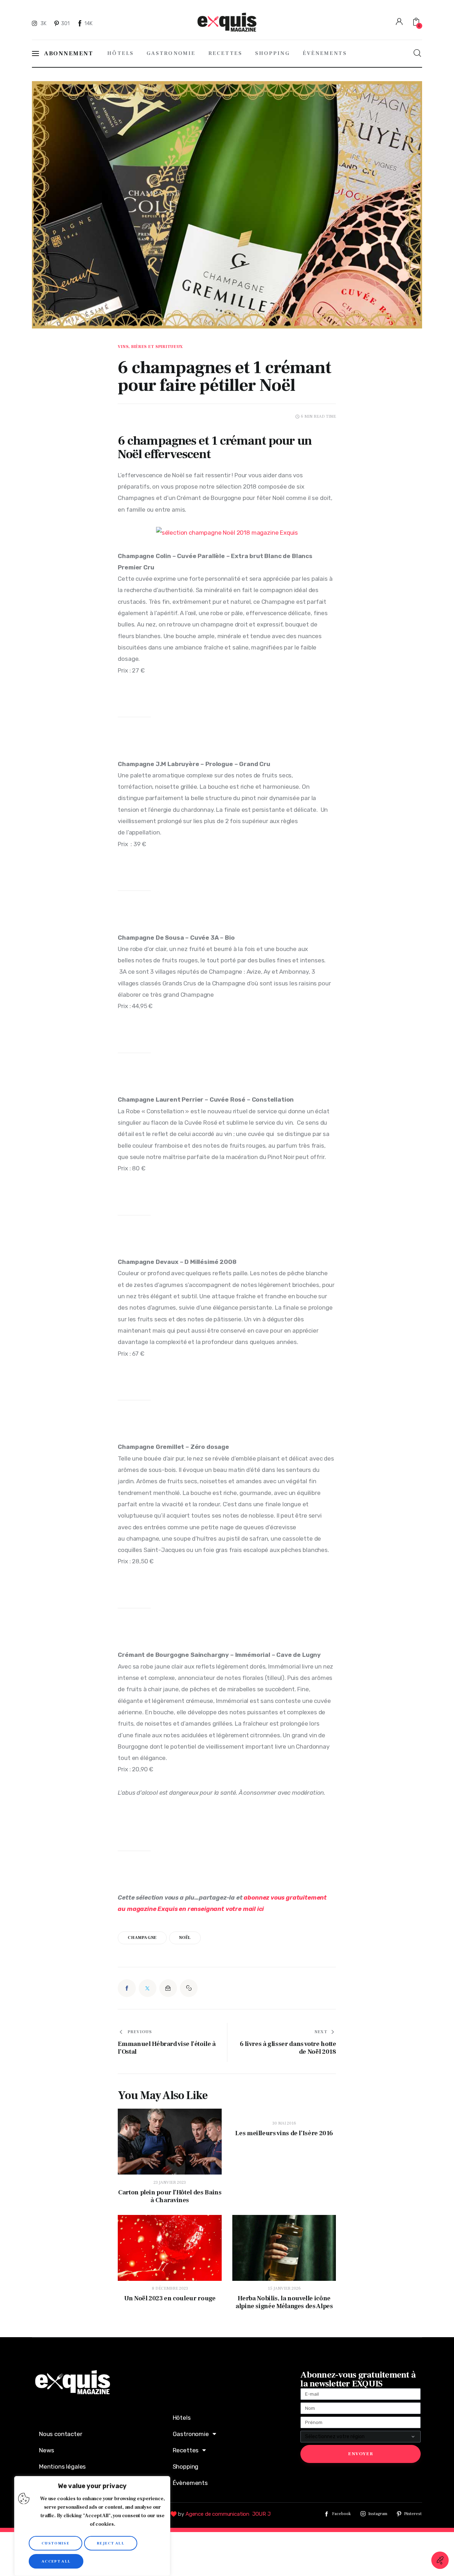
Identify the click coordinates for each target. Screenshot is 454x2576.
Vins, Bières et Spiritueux (150, 347)
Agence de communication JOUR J (228, 2514)
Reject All (111, 2543)
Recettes (186, 2450)
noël (185, 1938)
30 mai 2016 (284, 2123)
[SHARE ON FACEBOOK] (127, 1988)
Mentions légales (62, 2467)
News (47, 2450)
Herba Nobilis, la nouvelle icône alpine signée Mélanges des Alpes (284, 2302)
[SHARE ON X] (148, 1988)
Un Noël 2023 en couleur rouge (170, 2299)
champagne (142, 1938)
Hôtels (182, 2418)
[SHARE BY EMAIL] (168, 1988)
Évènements (190, 2483)
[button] (189, 1988)
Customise (56, 2543)
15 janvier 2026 (284, 2288)
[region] (92, 2526)
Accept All (56, 2561)
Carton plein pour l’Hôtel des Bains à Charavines (170, 2197)
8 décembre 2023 (170, 2288)
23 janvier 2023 (170, 2183)
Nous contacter (61, 2434)
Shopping (186, 2467)
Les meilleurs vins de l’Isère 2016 (284, 2133)
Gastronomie (191, 2434)
